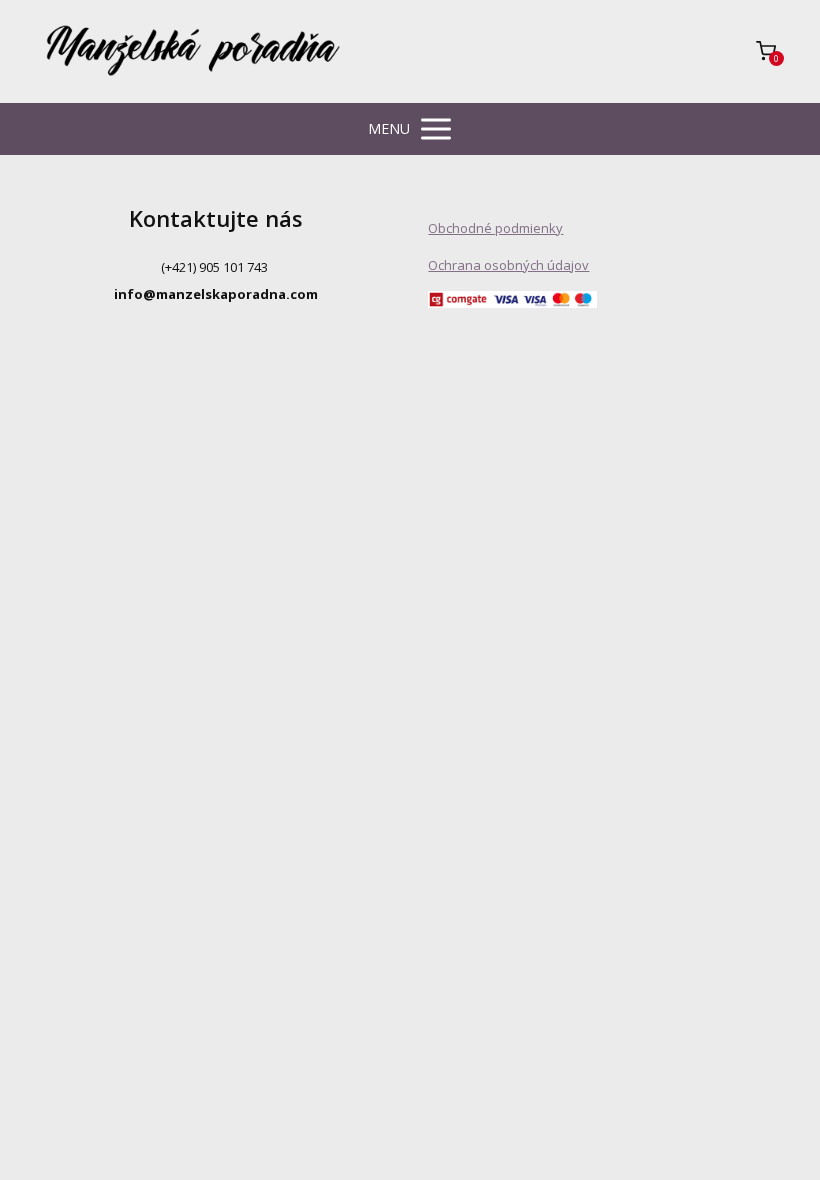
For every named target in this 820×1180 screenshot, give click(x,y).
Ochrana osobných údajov (508, 265)
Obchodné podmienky (495, 228)
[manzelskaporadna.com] (192, 51)
